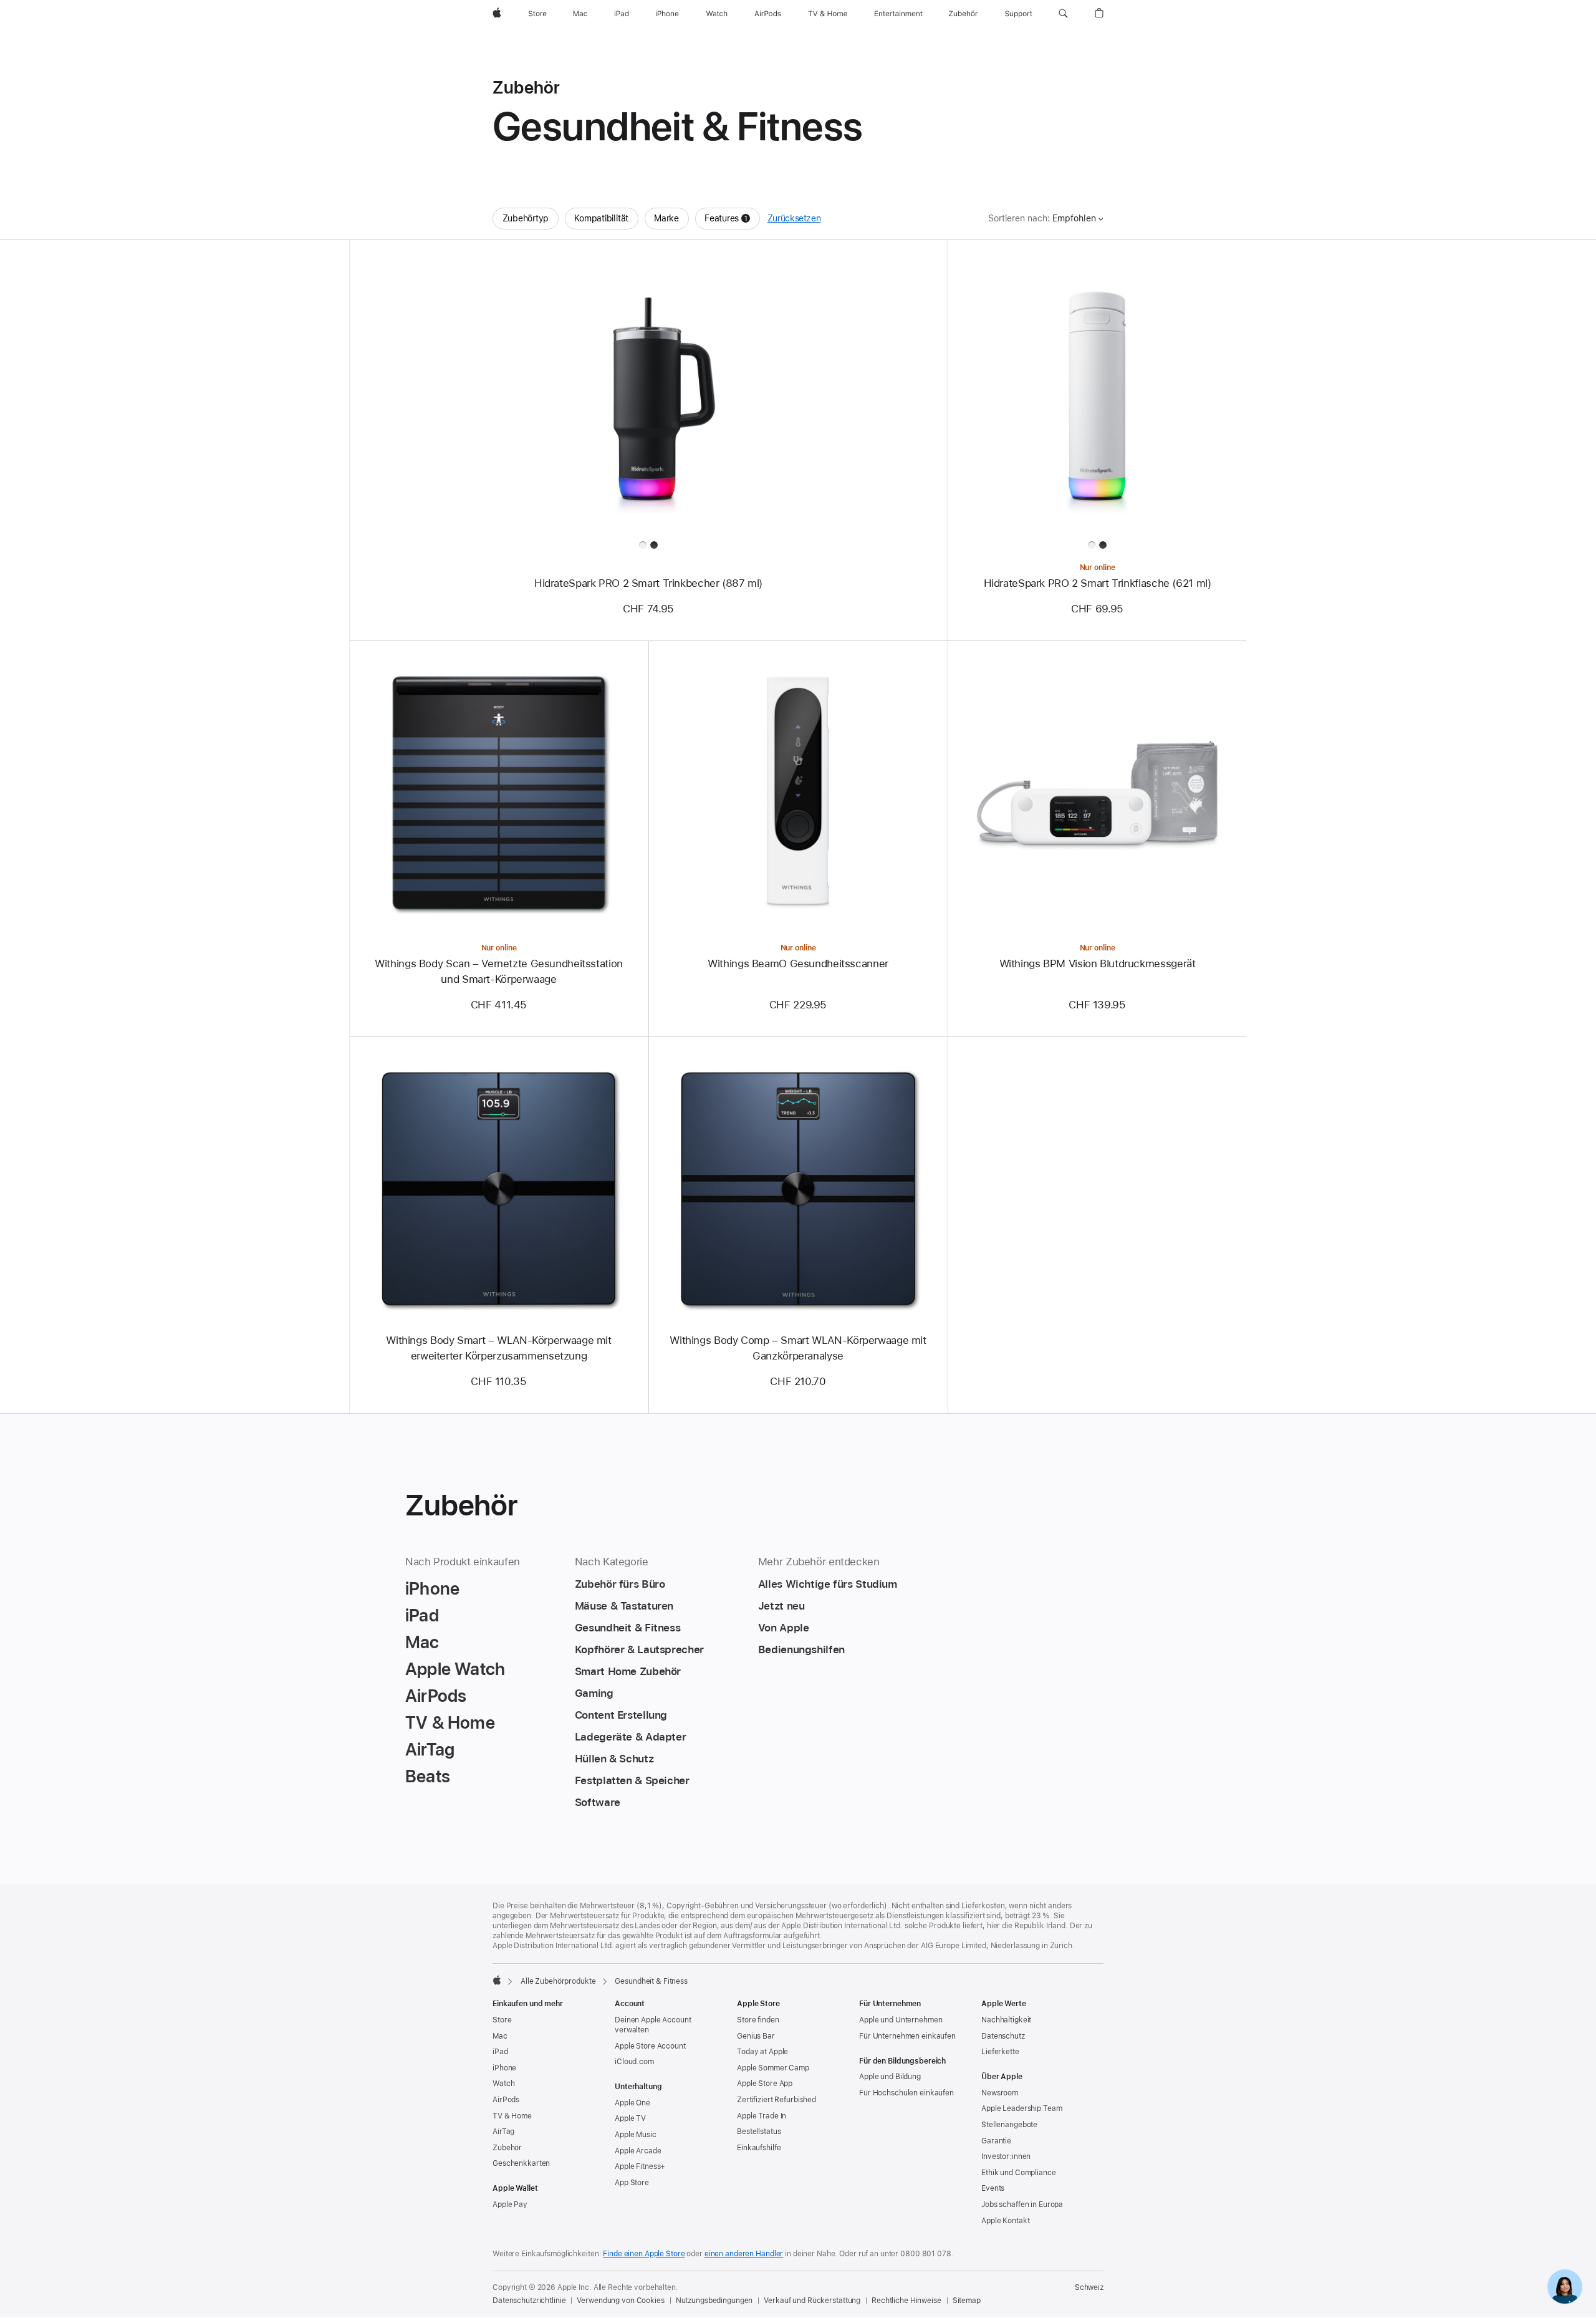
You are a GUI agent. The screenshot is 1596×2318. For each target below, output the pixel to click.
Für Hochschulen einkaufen (906, 2093)
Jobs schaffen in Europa (1022, 2205)
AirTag (503, 2132)
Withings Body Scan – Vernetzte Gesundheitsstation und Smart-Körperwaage (499, 971)
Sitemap (967, 2301)
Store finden (758, 2020)
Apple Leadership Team (1022, 2108)
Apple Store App (765, 2084)
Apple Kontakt (1005, 2221)
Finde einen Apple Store (644, 2254)
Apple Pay (510, 2205)
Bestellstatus (759, 2132)
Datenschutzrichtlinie (529, 2301)
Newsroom (1000, 2093)
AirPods (506, 2100)
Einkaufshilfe (759, 2148)
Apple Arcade (638, 2151)
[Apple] (497, 1980)
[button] (1063, 14)
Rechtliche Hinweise (906, 2301)
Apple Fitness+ (640, 2166)
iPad (500, 2052)
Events (993, 2188)
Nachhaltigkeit (1006, 2020)
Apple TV (630, 2118)
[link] (1565, 2287)
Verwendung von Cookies (620, 2301)
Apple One (632, 2103)
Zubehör (507, 2148)
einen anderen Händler (744, 2254)
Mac (500, 2036)
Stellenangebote (1009, 2125)
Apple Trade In (762, 2116)
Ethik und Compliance (1019, 2173)
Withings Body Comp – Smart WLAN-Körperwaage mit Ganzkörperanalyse (798, 1348)
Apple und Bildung (890, 2077)
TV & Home (512, 2116)
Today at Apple (762, 2052)
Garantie (996, 2141)
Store (502, 2020)
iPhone (504, 2068)
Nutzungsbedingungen (714, 2301)
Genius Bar (756, 2036)
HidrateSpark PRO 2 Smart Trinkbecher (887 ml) (648, 583)
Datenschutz (1003, 2036)
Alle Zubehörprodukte (558, 1981)
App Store (632, 2183)
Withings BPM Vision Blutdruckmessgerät (1098, 963)
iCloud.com (634, 2062)
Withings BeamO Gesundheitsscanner (798, 963)
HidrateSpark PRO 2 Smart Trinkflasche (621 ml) (1098, 583)
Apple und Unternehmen (901, 2020)
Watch (503, 2084)
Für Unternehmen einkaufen (907, 2036)
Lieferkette (1000, 2052)
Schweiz (1089, 2287)
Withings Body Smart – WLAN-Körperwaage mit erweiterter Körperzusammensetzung (498, 1348)
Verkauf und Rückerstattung (812, 2301)
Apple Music (636, 2135)
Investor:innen (1006, 2156)
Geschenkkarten (521, 2163)
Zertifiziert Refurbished (776, 2100)
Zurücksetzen (794, 218)
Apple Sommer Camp (773, 2068)
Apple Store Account (650, 2046)
